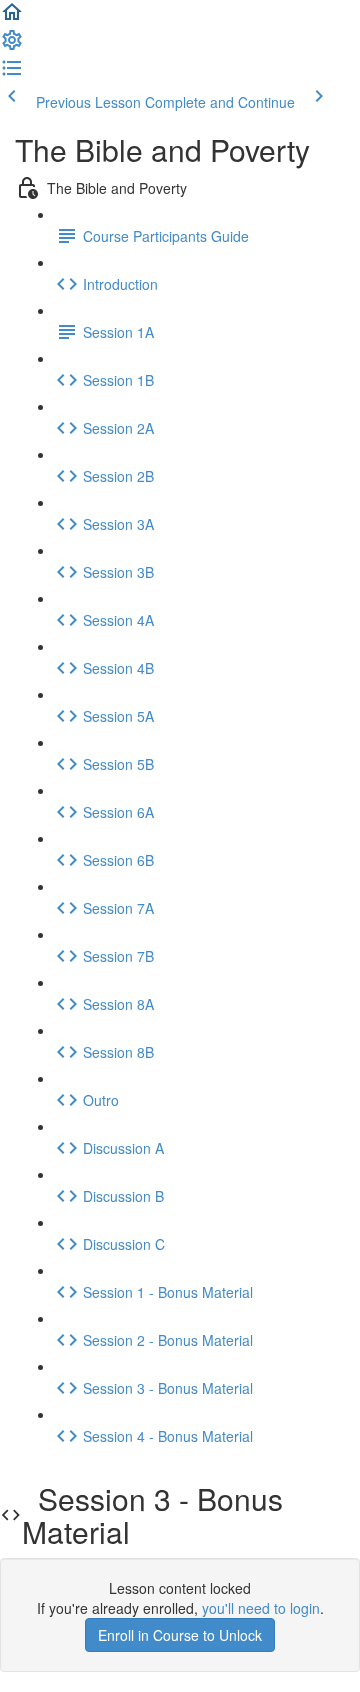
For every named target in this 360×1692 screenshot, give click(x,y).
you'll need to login (261, 1608)
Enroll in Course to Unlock (180, 1635)
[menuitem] (12, 46)
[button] (12, 18)
